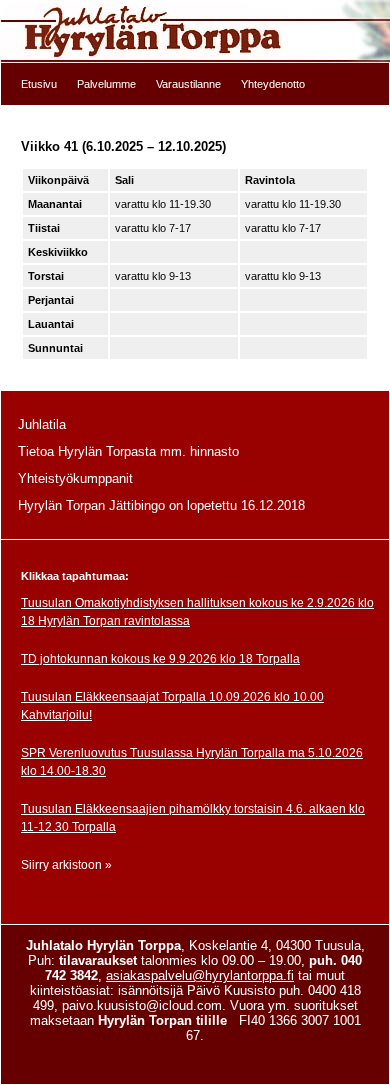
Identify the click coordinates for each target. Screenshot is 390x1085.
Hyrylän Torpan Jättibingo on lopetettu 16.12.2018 (161, 505)
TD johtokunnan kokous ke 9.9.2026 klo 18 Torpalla (160, 659)
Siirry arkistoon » (66, 865)
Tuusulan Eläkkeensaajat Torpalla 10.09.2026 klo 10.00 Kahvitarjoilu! (172, 706)
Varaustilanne (188, 84)
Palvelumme (106, 84)
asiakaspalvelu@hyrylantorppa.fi (200, 975)
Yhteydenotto (273, 84)
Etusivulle (195, 31)
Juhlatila (42, 424)
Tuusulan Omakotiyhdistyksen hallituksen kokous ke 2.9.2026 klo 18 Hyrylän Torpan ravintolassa (197, 612)
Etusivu (39, 84)
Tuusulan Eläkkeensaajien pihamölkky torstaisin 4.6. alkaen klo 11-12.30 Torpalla (193, 818)
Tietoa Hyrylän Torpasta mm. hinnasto (128, 451)
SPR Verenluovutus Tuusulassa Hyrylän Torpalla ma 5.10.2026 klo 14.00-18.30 (192, 762)
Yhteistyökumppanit (75, 478)
